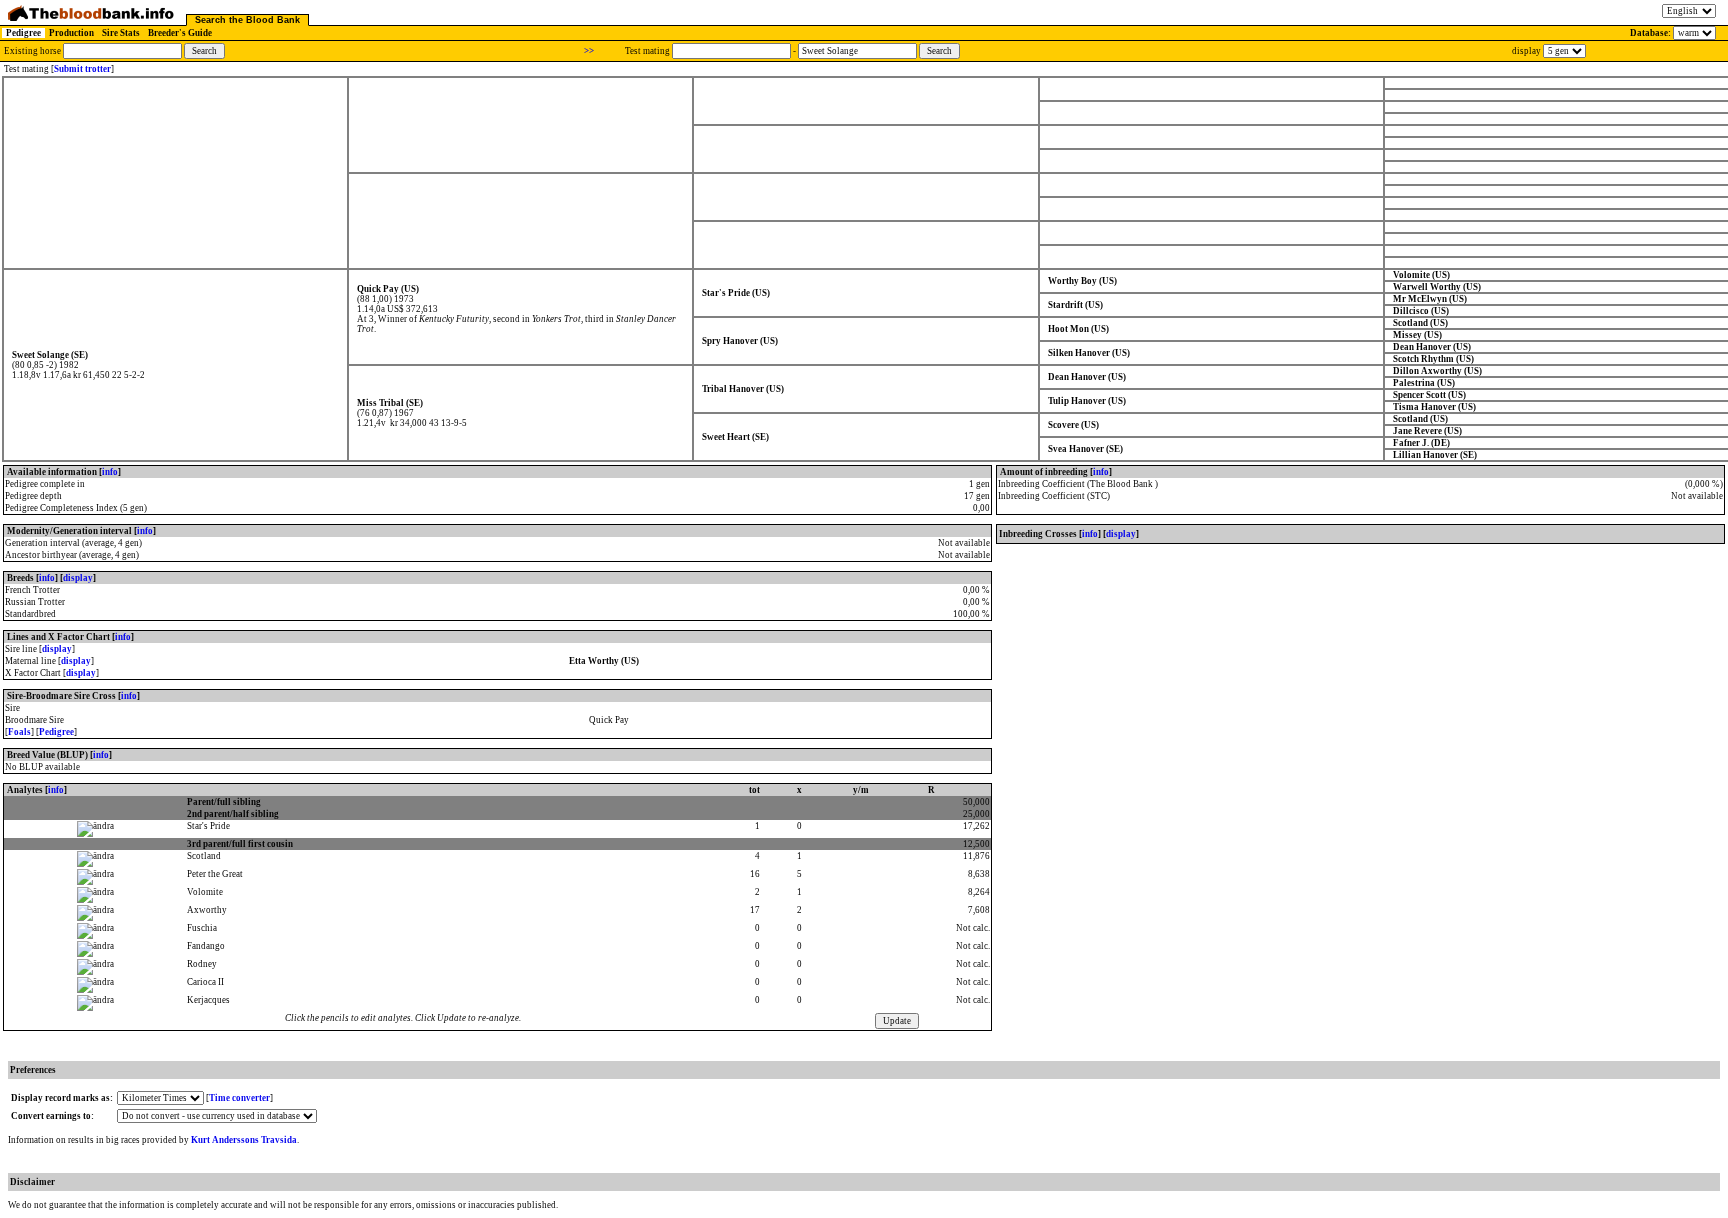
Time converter (239, 1098)
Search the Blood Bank (247, 20)
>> (589, 51)
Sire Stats (121, 33)
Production (71, 33)
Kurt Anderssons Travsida (244, 1140)
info (110, 472)
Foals (19, 732)
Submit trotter (82, 69)
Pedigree (23, 33)
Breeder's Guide (180, 33)
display (78, 578)
